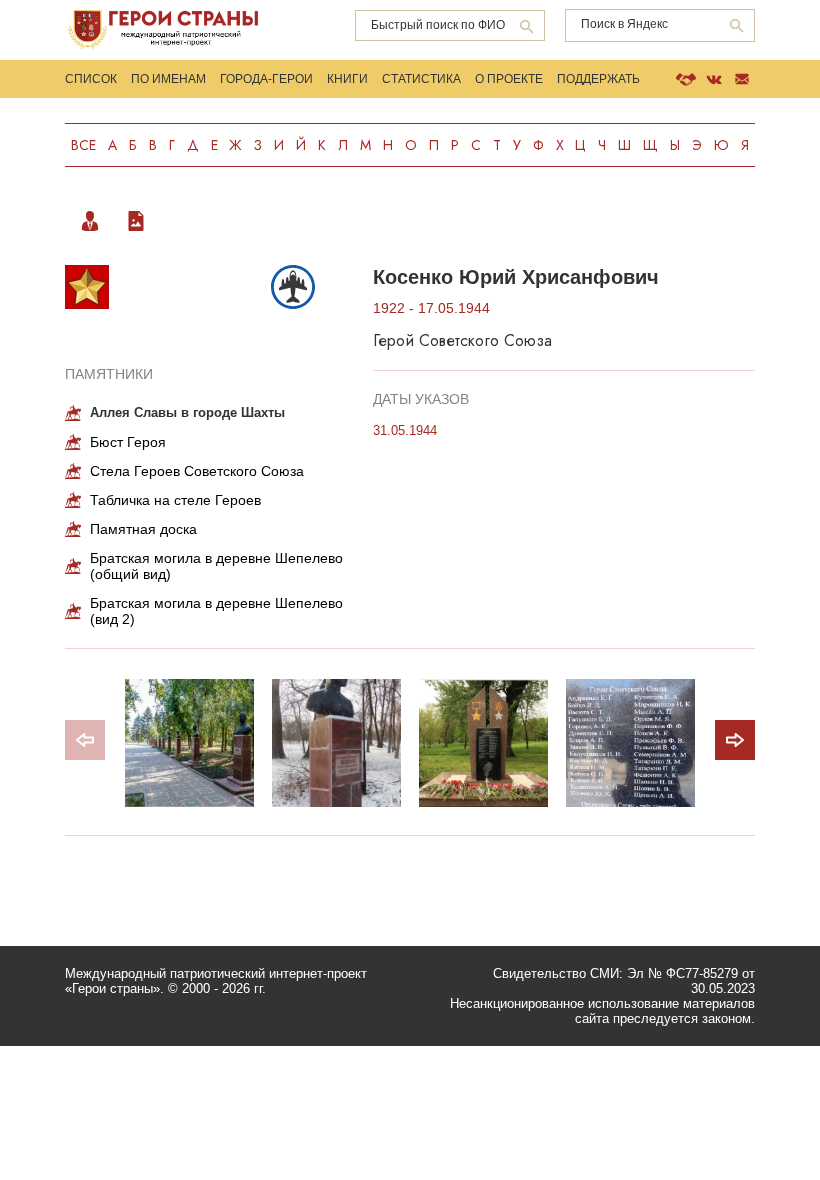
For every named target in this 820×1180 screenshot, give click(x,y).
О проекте (509, 79)
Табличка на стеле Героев (175, 500)
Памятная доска (143, 529)
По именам (168, 79)
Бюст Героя (128, 442)
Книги (347, 79)
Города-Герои (266, 79)
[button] (735, 740)
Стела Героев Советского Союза (197, 471)
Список (91, 79)
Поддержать (598, 79)
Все (83, 145)
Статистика (421, 79)
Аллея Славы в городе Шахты (187, 412)
